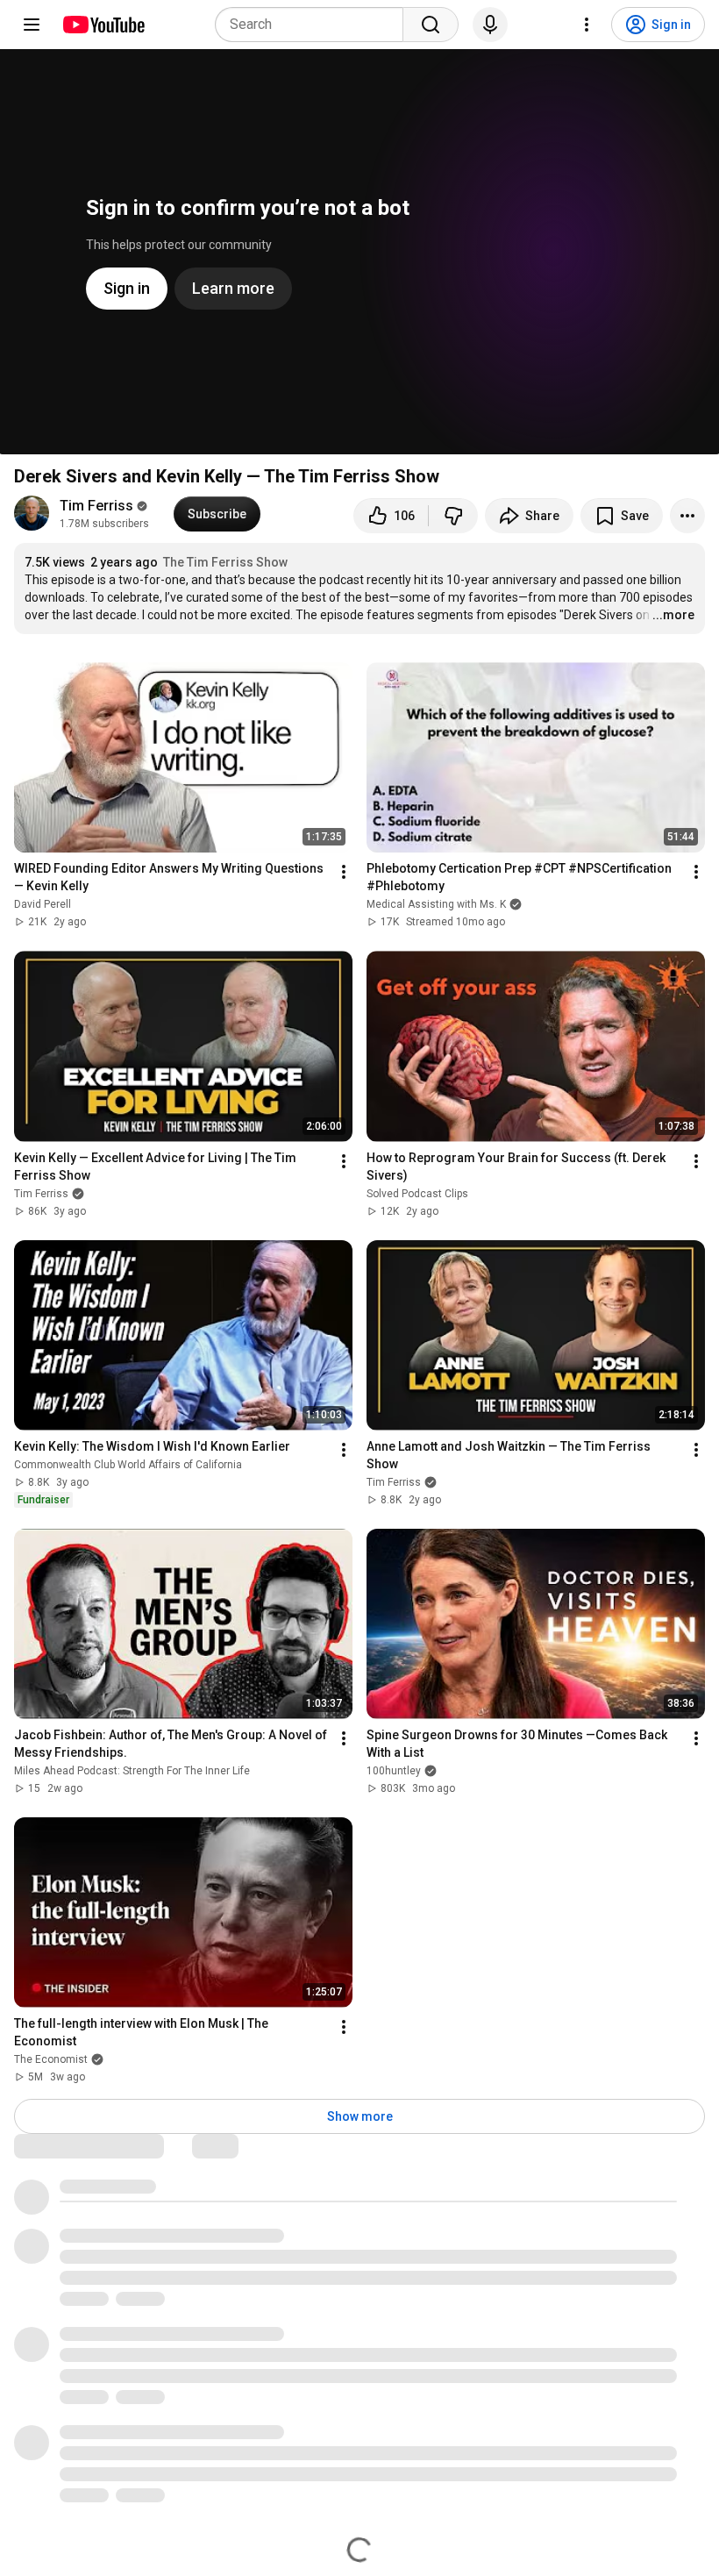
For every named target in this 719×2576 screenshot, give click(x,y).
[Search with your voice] (490, 25)
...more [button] (673, 615)
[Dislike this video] (453, 516)
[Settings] (587, 25)
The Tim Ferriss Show (225, 562)
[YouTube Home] (103, 25)
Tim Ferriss (96, 506)
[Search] (431, 25)
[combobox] (314, 25)
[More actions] (687, 516)
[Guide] (32, 25)
